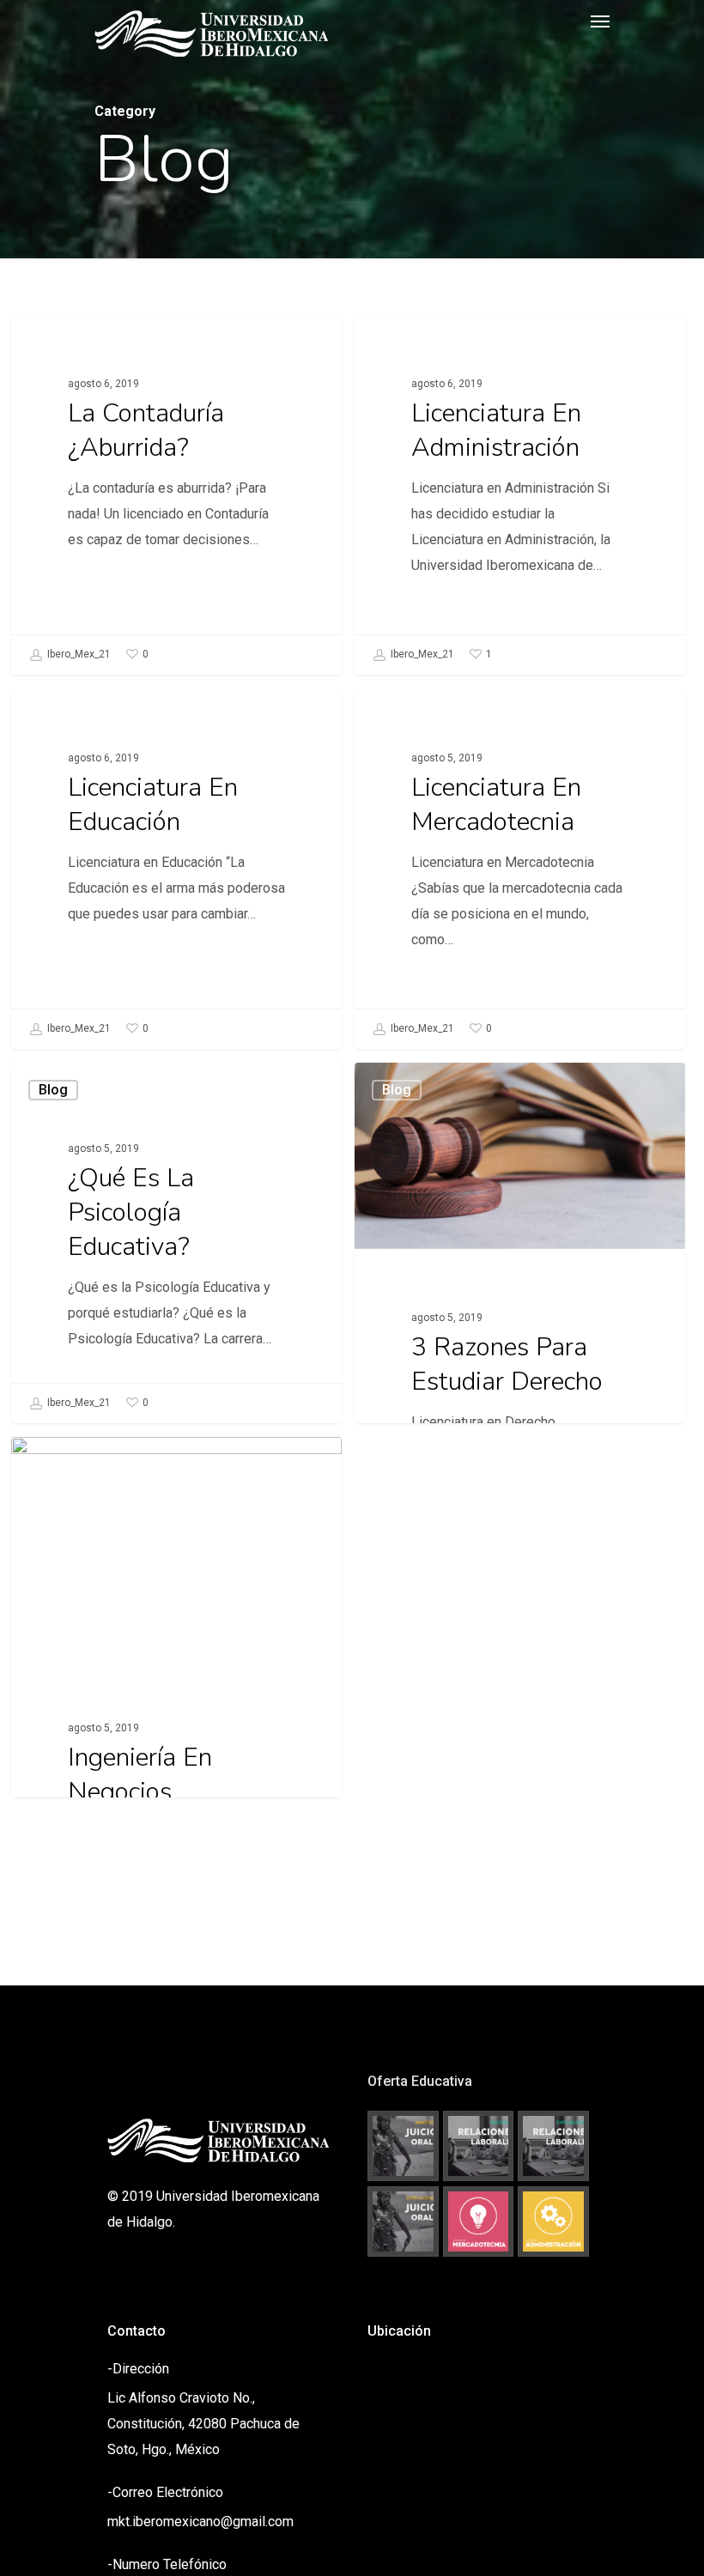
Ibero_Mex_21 (78, 654)
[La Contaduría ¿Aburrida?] (176, 494)
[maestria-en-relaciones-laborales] (479, 2146)
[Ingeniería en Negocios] (176, 1728)
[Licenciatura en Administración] (520, 494)
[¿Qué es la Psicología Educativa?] (176, 1243)
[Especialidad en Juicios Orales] (403, 2222)
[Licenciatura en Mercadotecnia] (520, 869)
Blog (53, 341)
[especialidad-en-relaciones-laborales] (553, 2146)
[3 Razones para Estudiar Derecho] (520, 1336)
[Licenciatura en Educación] (176, 869)
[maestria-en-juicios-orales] (403, 2146)
